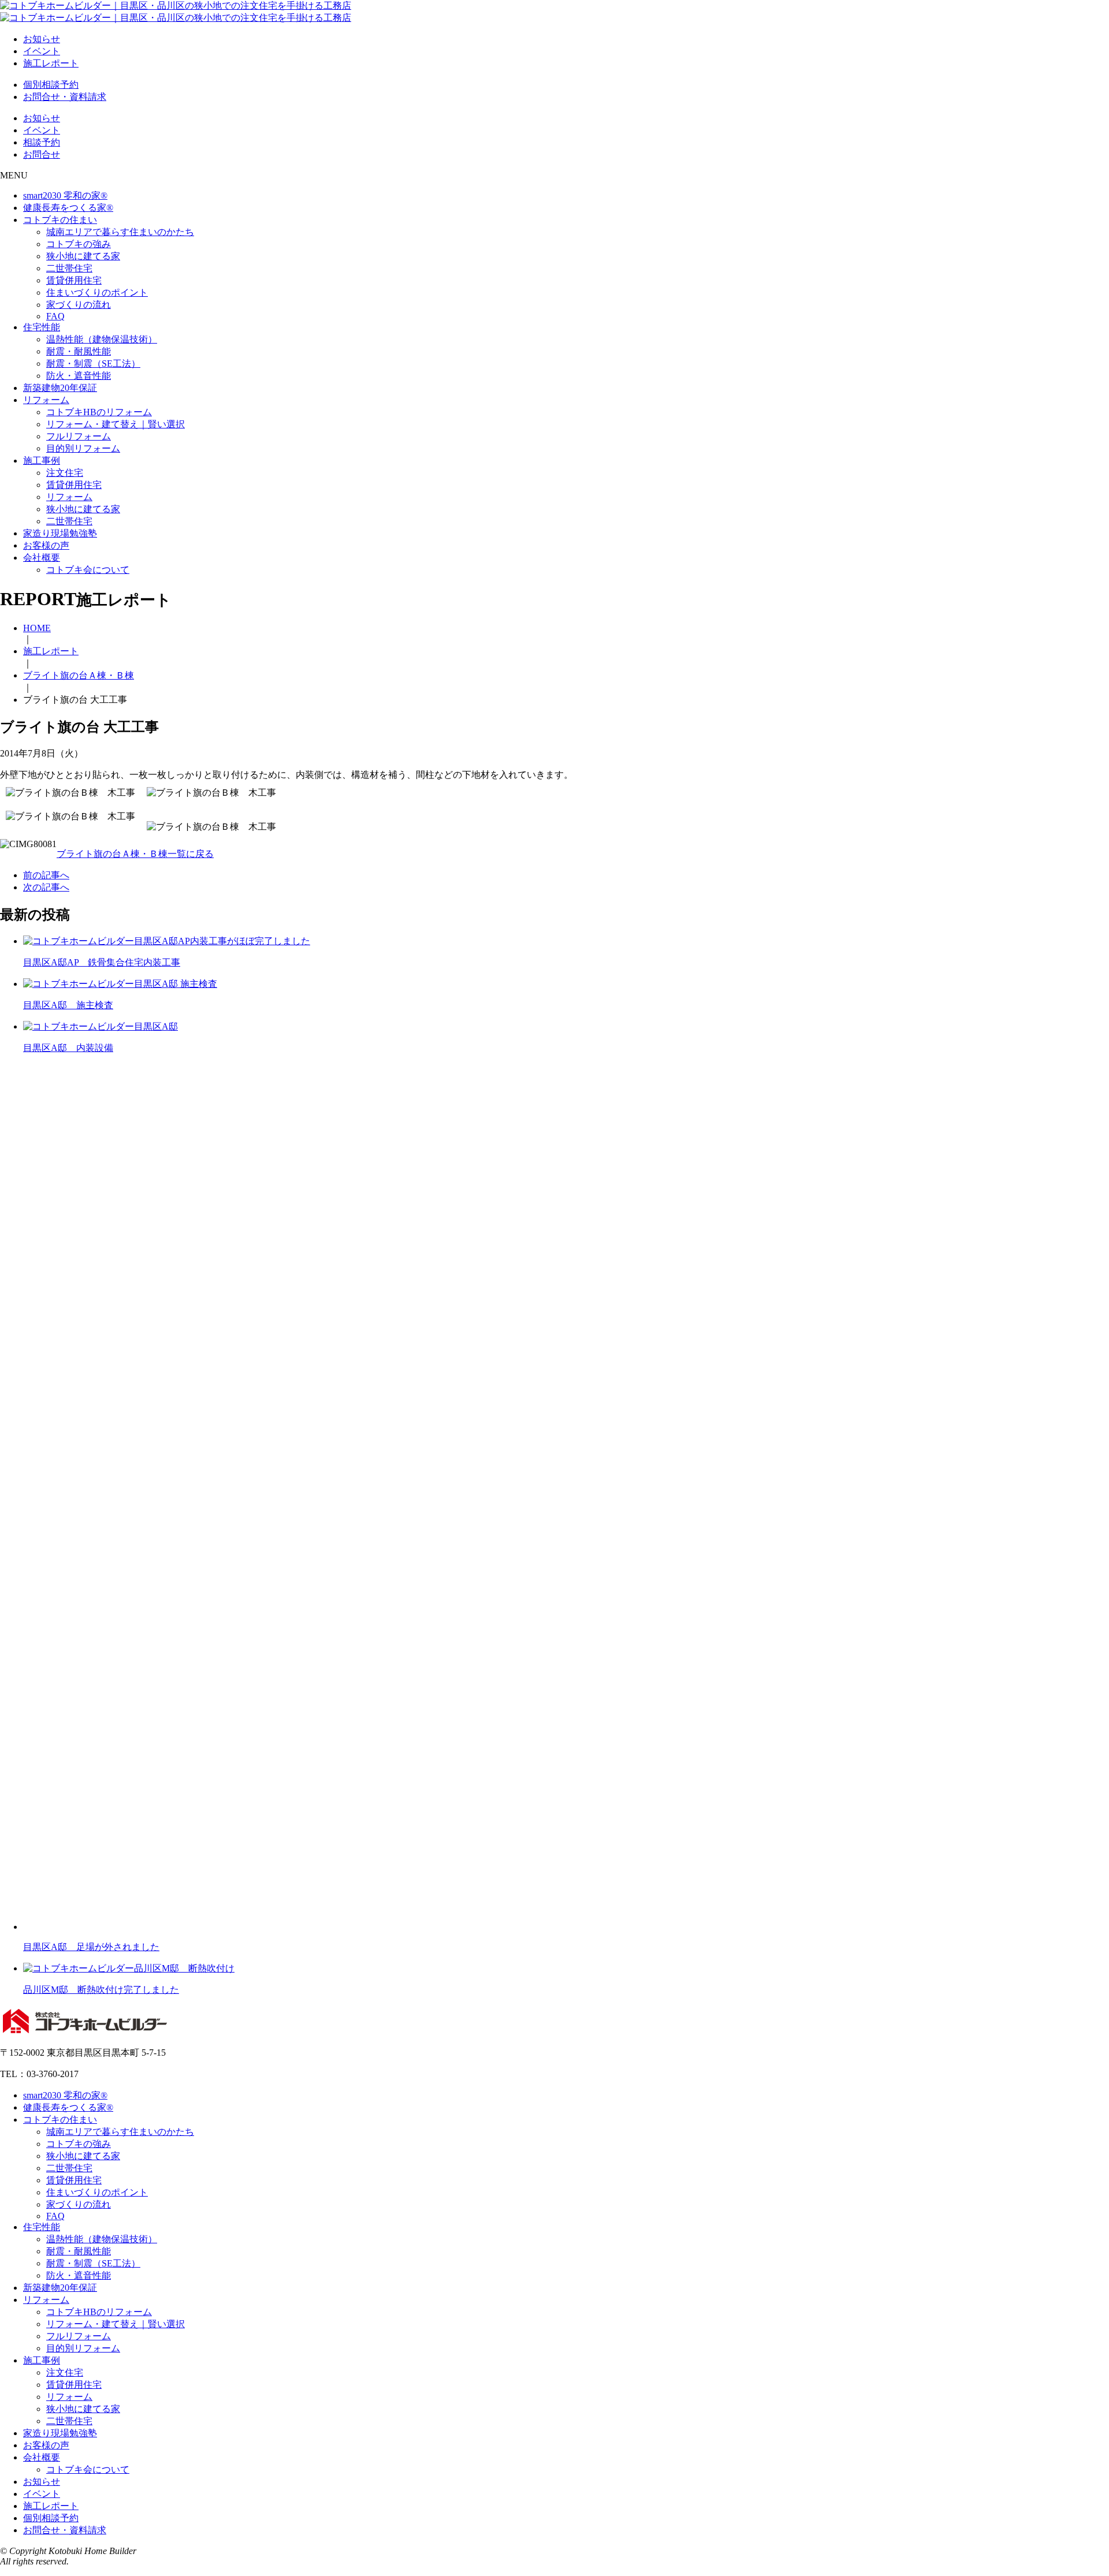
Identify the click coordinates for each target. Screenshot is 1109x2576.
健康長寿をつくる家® (68, 208)
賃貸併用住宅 (74, 280)
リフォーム (46, 400)
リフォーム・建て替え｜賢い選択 (116, 424)
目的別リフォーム (83, 448)
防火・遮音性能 (79, 376)
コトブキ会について (88, 570)
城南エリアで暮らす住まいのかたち (120, 232)
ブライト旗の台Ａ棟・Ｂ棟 (79, 675)
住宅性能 (42, 327)
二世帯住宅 (69, 268)
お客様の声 (46, 545)
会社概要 (42, 558)
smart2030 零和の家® (65, 195)
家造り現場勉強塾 (60, 533)
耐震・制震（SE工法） (93, 364)
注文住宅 (65, 473)
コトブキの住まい (60, 220)
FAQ (55, 316)
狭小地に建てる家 (83, 256)
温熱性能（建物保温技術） (102, 339)
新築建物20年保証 (60, 388)
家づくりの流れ (79, 305)
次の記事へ (46, 887)
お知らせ (42, 39)
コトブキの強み (79, 244)
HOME (37, 628)
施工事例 (42, 461)
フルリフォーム (79, 436)
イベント (42, 51)
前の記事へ (46, 875)
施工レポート (51, 63)
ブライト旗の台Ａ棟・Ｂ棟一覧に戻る (135, 854)
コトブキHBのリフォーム (99, 412)
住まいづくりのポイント (97, 292)
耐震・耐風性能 (79, 351)
